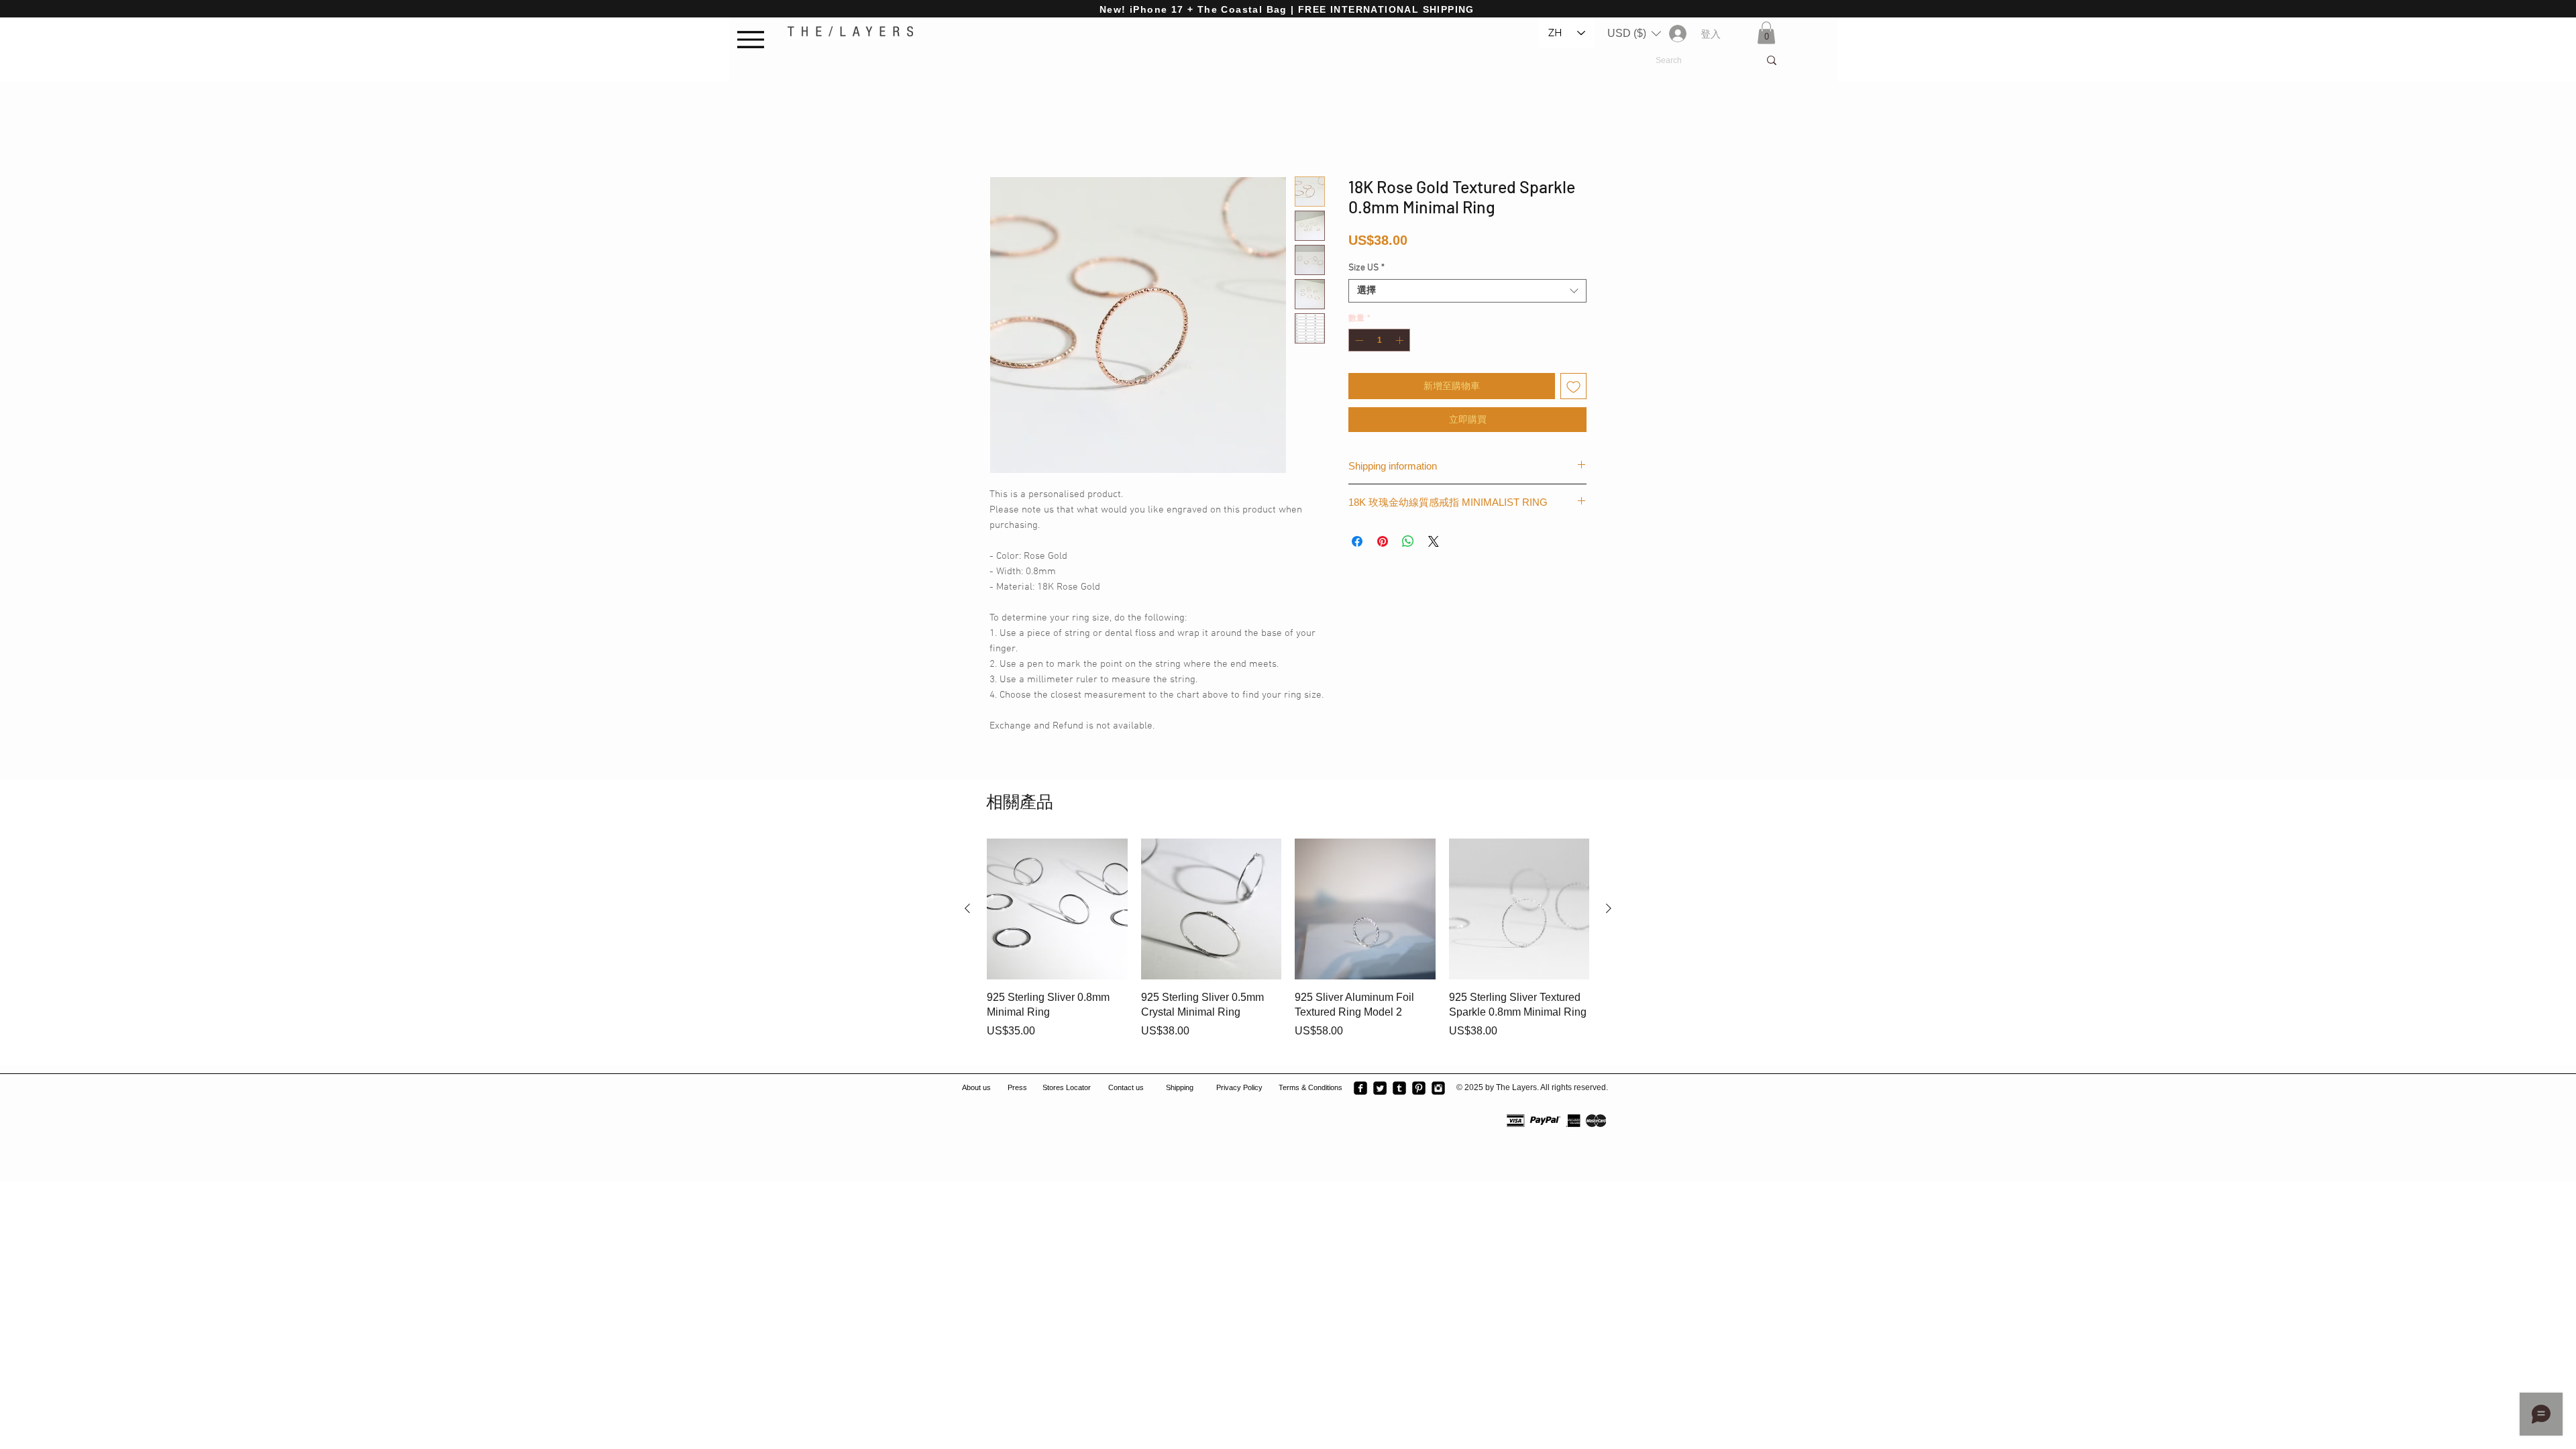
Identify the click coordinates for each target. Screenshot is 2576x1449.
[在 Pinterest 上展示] (1383, 543)
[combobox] (1467, 293)
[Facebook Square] (1360, 1090)
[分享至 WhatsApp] (1408, 543)
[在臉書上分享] (1357, 543)
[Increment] (1401, 342)
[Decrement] (1358, 342)
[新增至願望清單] (1573, 388)
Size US (1366, 270)
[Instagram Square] (1438, 1090)
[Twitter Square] (1380, 1090)
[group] (1288, 948)
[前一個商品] (967, 910)
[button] (1634, 34)
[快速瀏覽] (1057, 911)
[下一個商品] (1609, 910)
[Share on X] (1434, 543)
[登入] (1677, 34)
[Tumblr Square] (1399, 1090)
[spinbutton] (1379, 342)
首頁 (1000, 130)
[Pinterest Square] (1419, 1090)
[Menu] (754, 39)
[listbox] (1634, 34)
